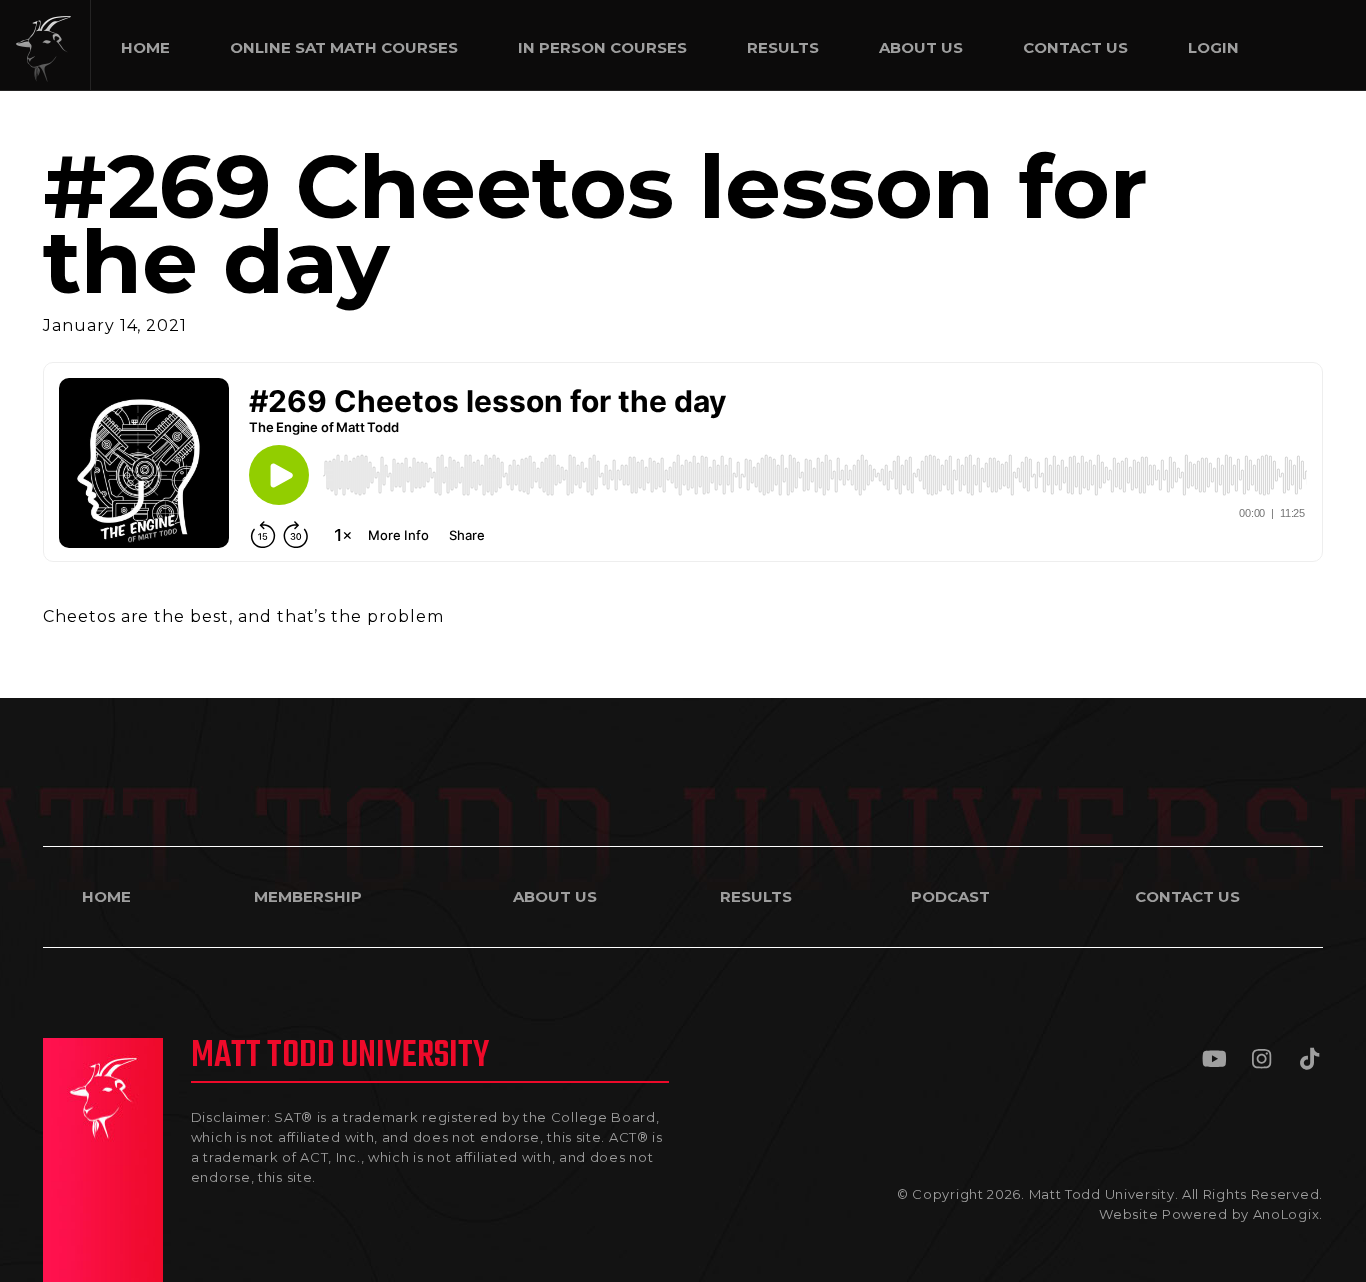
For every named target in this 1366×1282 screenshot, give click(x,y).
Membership (308, 896)
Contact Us (1187, 896)
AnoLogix (1286, 1214)
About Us (555, 896)
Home (106, 896)
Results (756, 896)
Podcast (950, 896)
